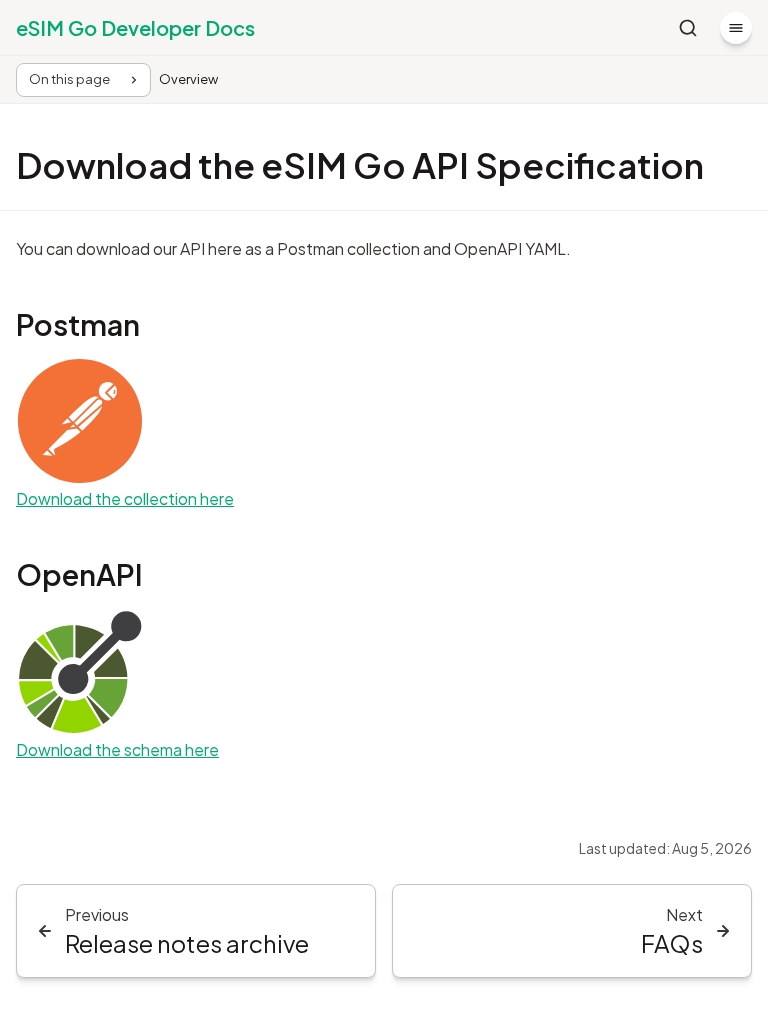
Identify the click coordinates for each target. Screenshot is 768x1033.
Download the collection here (125, 498)
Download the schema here (117, 749)
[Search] (688, 28)
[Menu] (736, 28)
